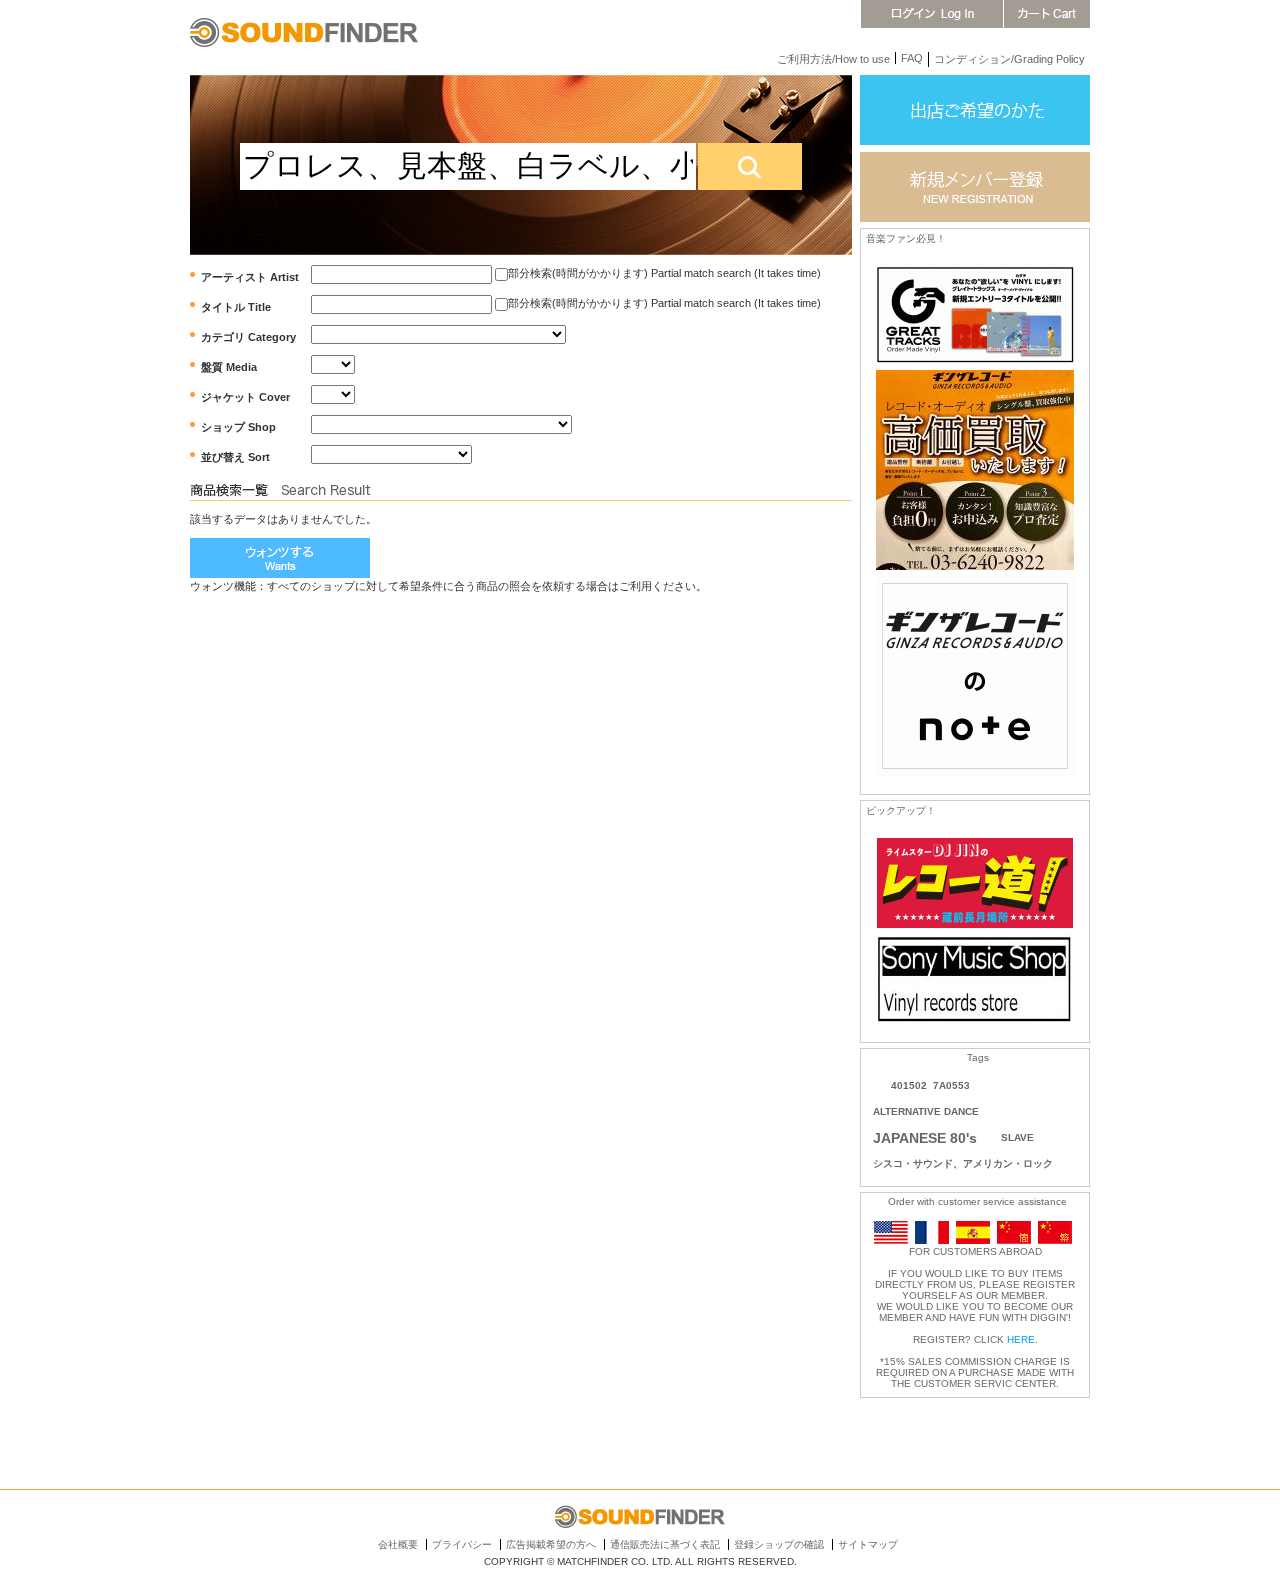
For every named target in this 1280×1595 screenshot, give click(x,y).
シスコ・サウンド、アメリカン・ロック (963, 1163)
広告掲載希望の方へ (551, 1544)
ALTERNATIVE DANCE (926, 1111)
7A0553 (951, 1085)
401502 (909, 1085)
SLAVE (1017, 1137)
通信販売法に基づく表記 (665, 1544)
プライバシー (462, 1544)
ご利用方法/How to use (833, 59)
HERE (1021, 1339)
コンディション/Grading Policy (1009, 59)
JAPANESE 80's (925, 1138)
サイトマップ (868, 1544)
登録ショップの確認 (779, 1544)
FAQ (912, 58)
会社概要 (398, 1544)
